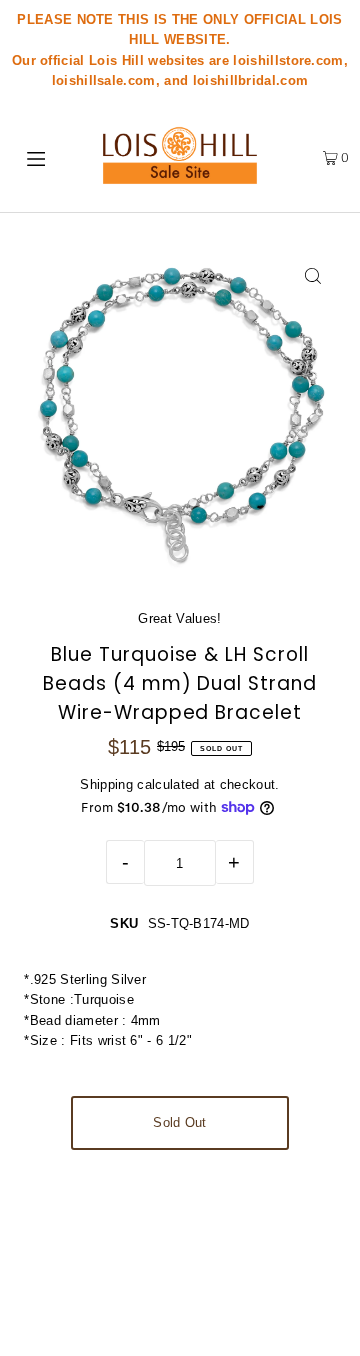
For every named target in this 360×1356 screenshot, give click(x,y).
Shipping (106, 784)
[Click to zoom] (313, 275)
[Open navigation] (39, 157)
